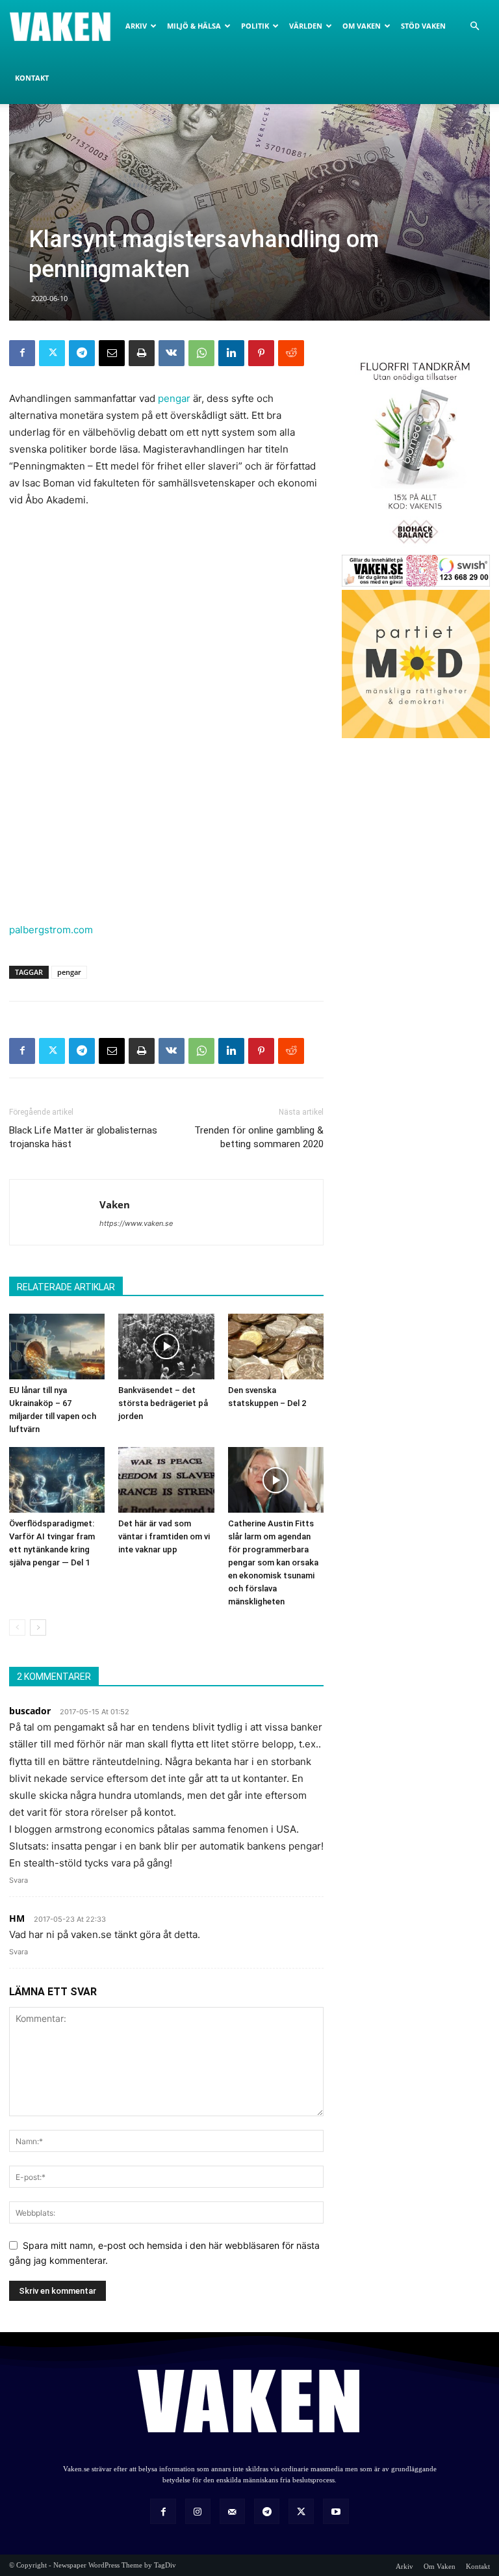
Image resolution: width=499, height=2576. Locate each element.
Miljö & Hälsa (194, 26)
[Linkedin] (231, 353)
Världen (306, 26)
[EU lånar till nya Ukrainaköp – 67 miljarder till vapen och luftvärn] (57, 1347)
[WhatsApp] (201, 353)
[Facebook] (22, 353)
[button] (474, 26)
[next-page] (38, 1627)
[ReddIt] (291, 353)
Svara (19, 1880)
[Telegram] (82, 353)
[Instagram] (198, 2511)
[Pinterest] (261, 353)
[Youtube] (336, 2511)
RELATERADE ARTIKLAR (66, 1287)
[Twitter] (52, 353)
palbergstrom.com (51, 930)
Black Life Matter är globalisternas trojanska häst (83, 1137)
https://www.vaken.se (136, 1223)
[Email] (112, 353)
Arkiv (136, 26)
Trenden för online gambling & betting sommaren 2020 (259, 1137)
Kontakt (32, 78)
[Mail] (232, 2511)
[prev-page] (17, 1627)
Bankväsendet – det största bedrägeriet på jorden (163, 1403)
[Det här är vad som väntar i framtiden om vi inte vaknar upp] (166, 1480)
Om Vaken (362, 26)
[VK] (172, 353)
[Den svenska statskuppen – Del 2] (276, 1347)
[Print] (142, 353)
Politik (255, 26)
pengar (174, 398)
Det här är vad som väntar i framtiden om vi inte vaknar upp (164, 1536)
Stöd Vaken (423, 26)
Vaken (115, 1204)
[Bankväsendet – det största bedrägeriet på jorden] (166, 1347)
